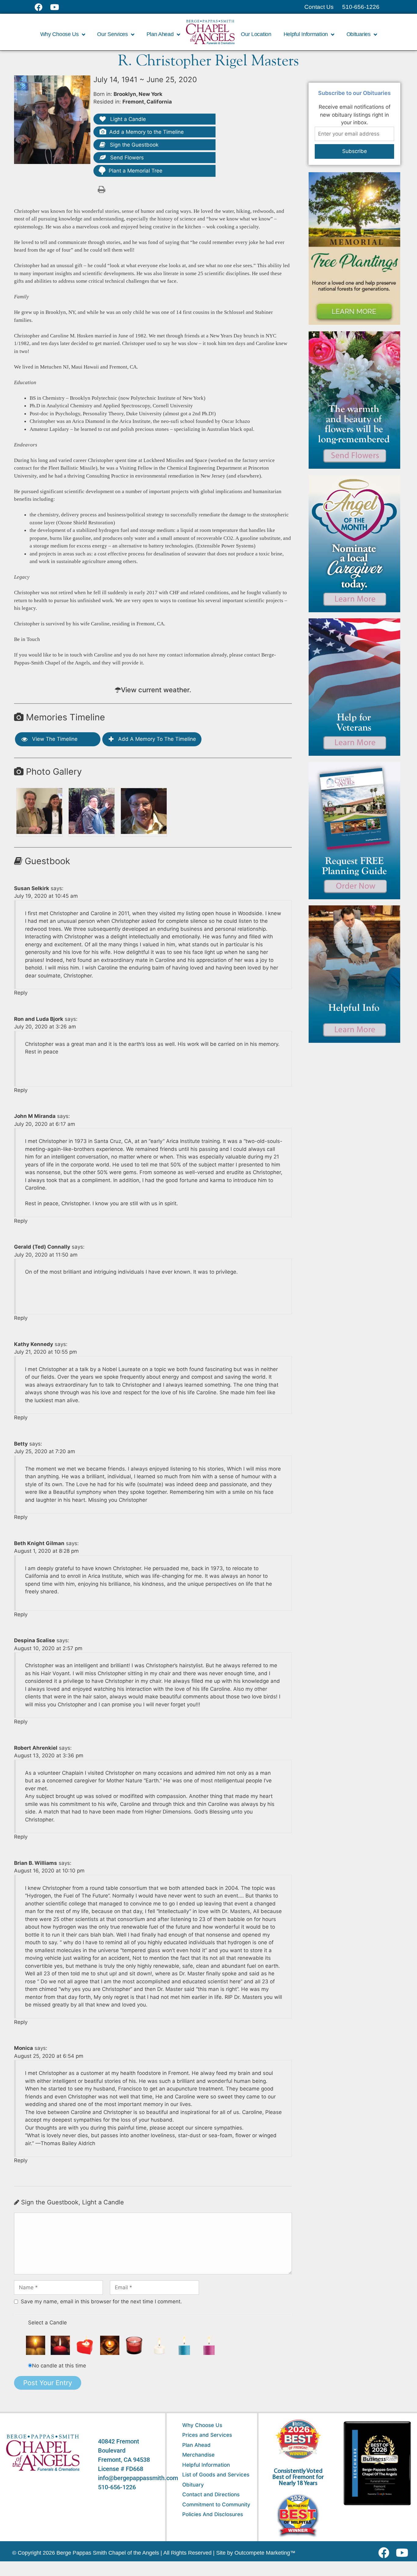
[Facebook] (385, 2553)
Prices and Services (207, 2435)
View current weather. (156, 690)
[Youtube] (404, 2553)
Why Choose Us (202, 2425)
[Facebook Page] (42, 7)
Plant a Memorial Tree (136, 171)
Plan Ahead (196, 2445)
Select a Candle (47, 2323)
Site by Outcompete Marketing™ (256, 2553)
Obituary (193, 2485)
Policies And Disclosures (213, 2514)
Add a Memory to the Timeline (147, 132)
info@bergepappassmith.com (138, 2478)
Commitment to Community (216, 2505)
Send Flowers (126, 158)
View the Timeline (54, 739)
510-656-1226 (117, 2487)
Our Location (256, 34)
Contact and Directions (211, 2494)
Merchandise (198, 2455)
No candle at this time (59, 2366)
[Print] (101, 189)
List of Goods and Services (216, 2475)
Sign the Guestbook (133, 145)
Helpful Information (206, 2465)
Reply (21, 993)
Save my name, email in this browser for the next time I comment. (101, 2301)
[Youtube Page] (58, 7)
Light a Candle (127, 119)
